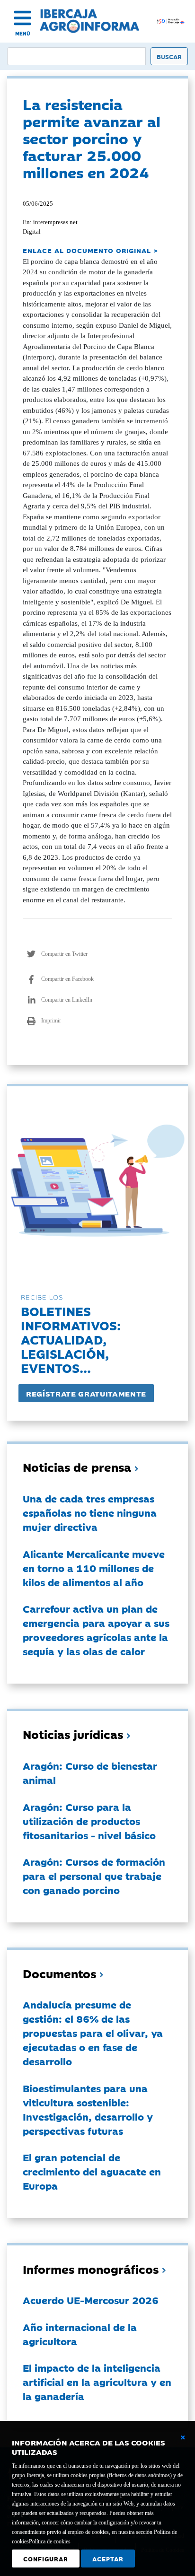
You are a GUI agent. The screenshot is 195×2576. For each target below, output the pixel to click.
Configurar (46, 2559)
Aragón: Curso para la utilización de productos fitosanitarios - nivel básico (89, 1821)
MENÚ (23, 33)
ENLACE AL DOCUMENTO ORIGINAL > (90, 250)
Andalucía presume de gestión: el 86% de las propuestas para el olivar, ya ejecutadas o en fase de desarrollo (93, 2033)
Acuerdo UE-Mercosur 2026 (91, 2300)
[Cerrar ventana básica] (183, 2437)
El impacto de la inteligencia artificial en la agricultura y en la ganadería (97, 2382)
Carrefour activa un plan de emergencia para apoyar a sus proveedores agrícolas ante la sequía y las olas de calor (96, 1630)
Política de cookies (50, 2541)
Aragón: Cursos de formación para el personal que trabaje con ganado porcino (94, 1876)
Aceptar (108, 2559)
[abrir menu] (22, 18)
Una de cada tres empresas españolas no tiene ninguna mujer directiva (90, 1512)
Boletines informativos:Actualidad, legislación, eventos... (71, 1339)
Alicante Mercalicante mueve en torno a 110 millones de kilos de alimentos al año (94, 1568)
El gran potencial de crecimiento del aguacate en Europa (92, 2171)
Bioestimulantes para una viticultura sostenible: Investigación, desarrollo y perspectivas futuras (88, 2109)
